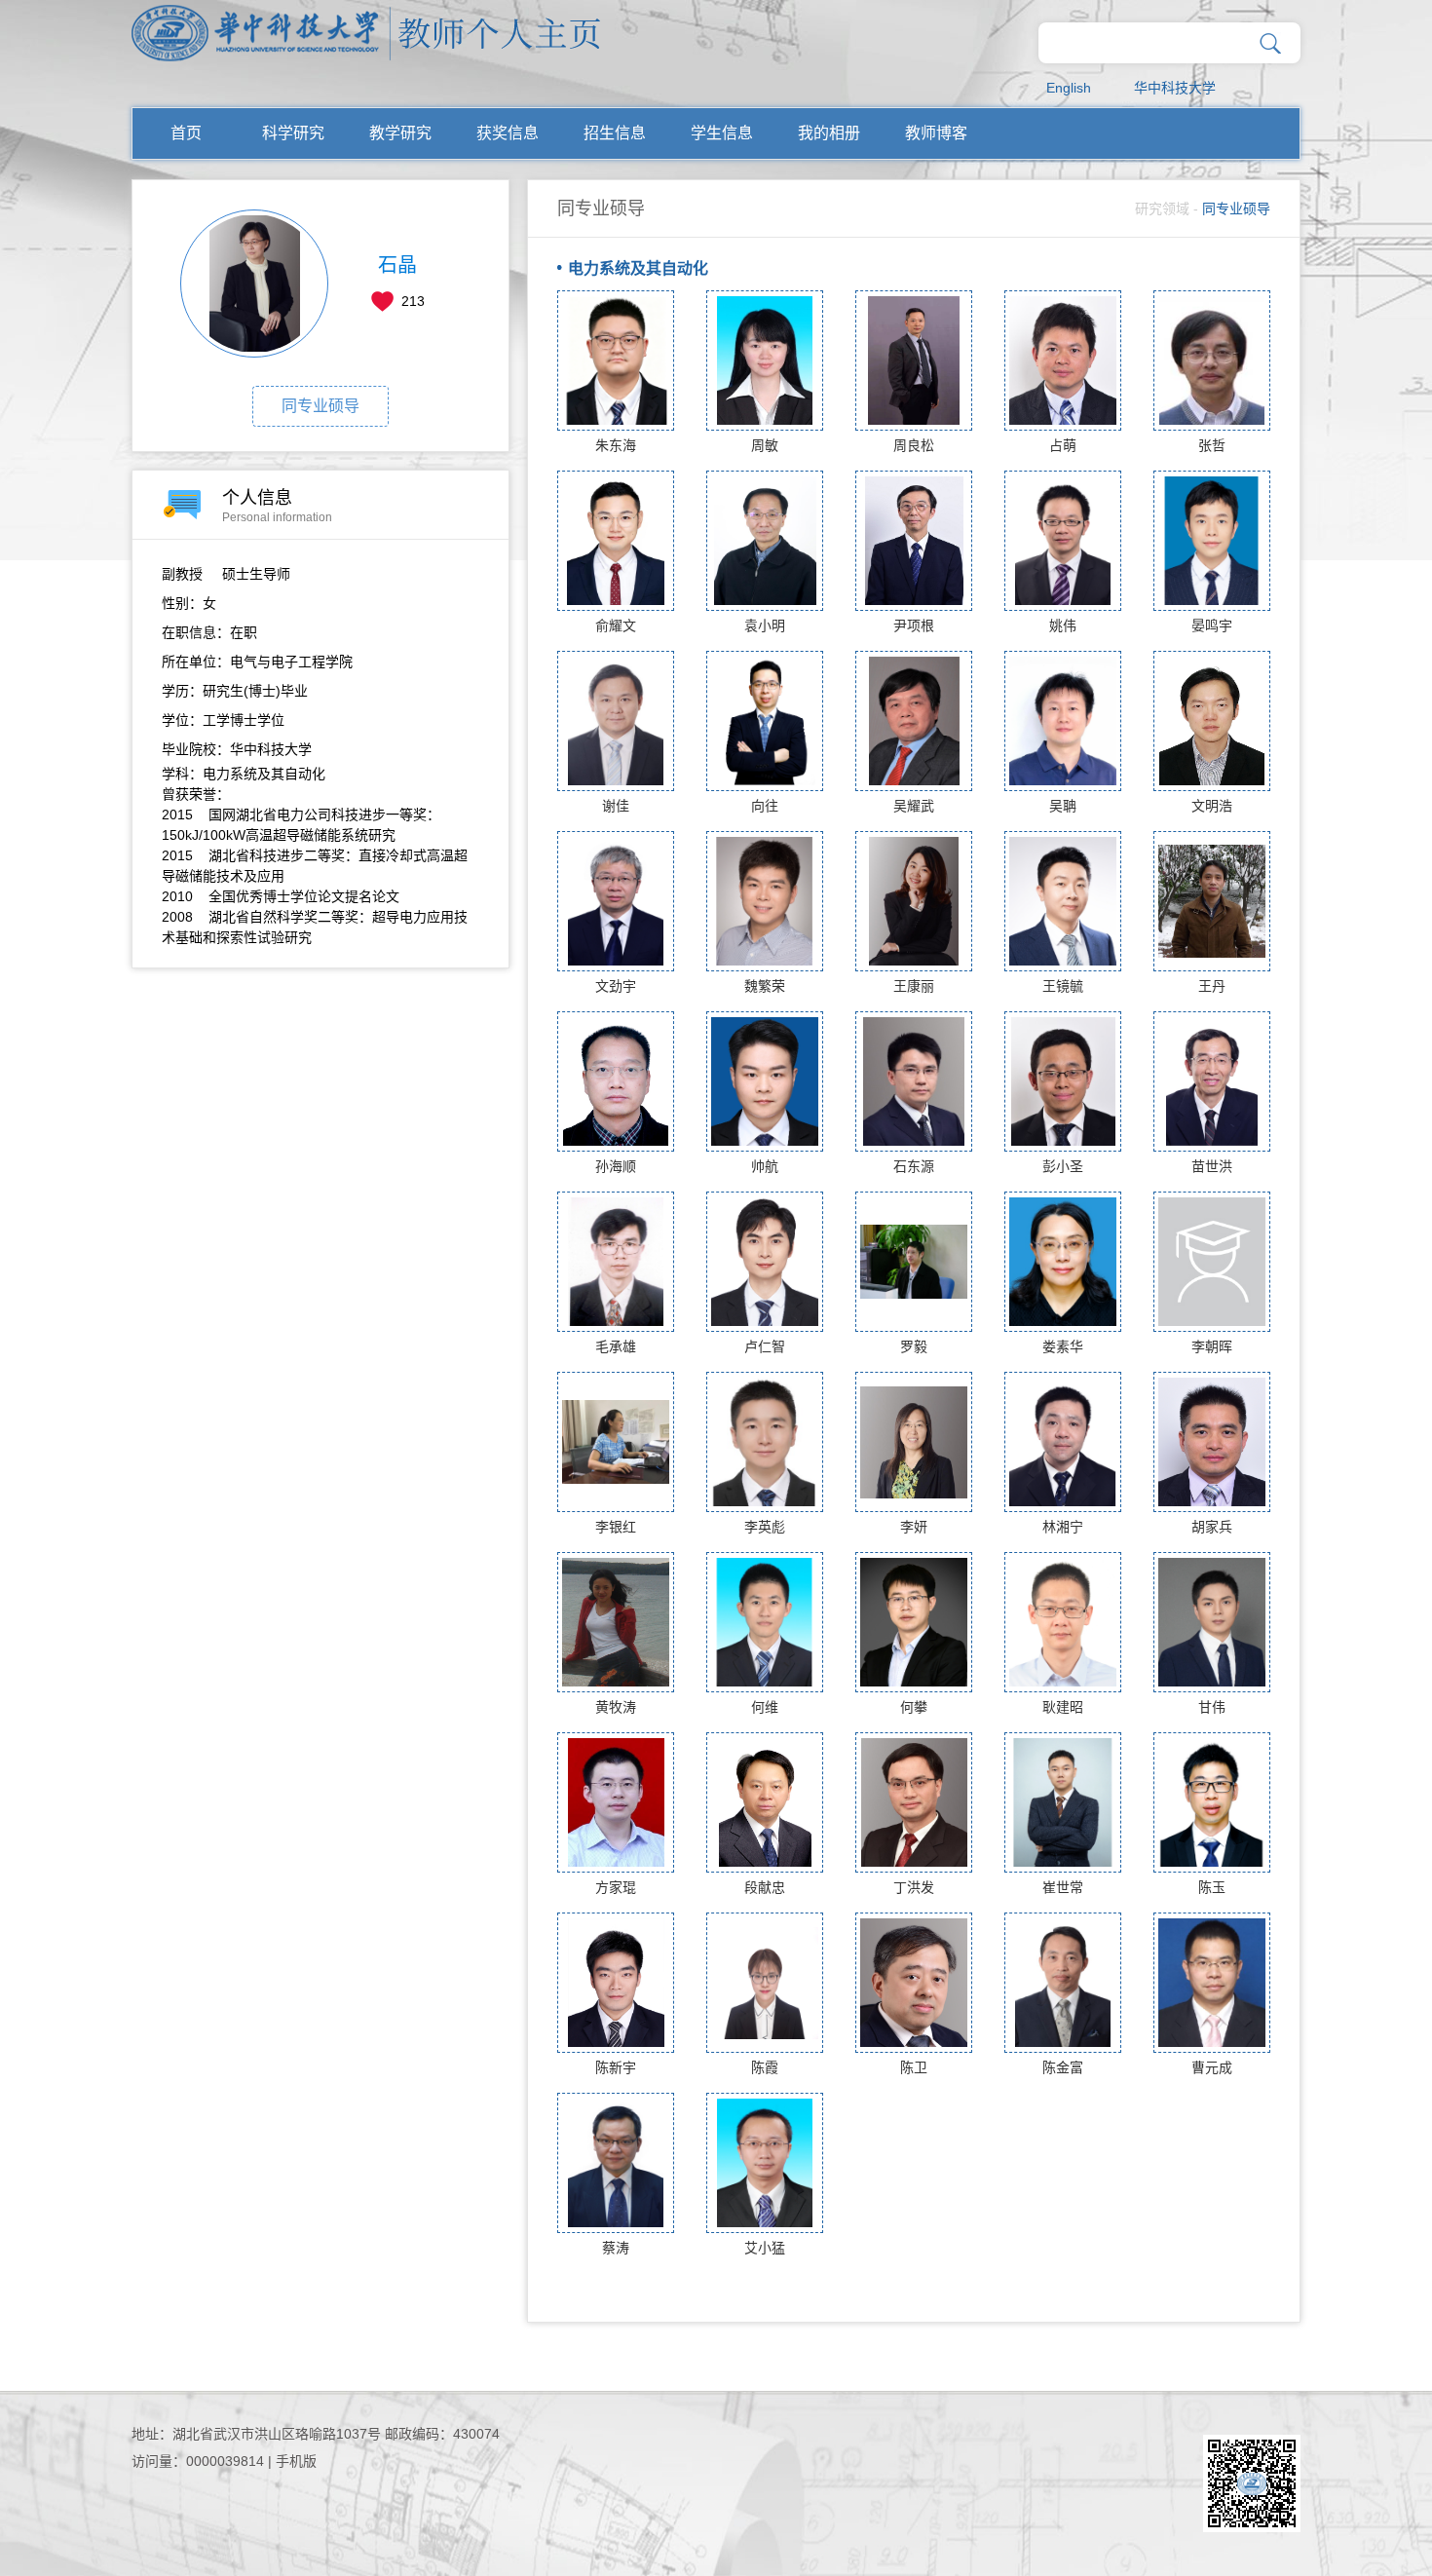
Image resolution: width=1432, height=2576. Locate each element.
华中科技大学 (1175, 88)
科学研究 (293, 133)
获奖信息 (508, 133)
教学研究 (400, 133)
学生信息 (722, 133)
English (1069, 88)
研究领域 (1162, 208)
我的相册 (829, 133)
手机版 (296, 2461)
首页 (186, 133)
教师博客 (936, 133)
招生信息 (615, 133)
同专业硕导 (320, 406)
